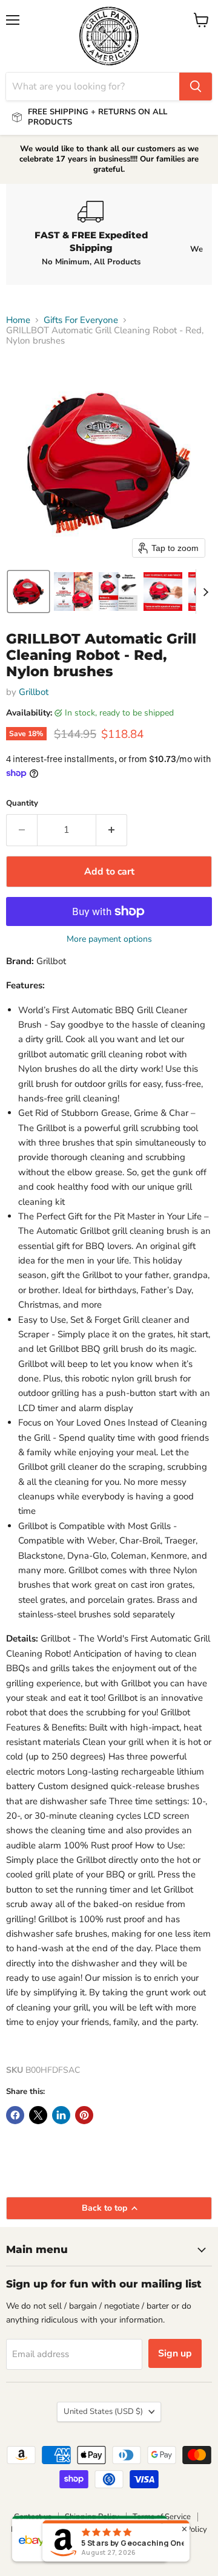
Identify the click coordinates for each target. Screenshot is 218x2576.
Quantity (22, 804)
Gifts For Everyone (81, 320)
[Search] (196, 86)
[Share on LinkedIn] (61, 2115)
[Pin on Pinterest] (84, 2115)
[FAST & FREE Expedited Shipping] (91, 234)
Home (18, 320)
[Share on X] (38, 2115)
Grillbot (34, 692)
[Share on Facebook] (15, 2115)
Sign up (175, 2353)
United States (103, 2411)
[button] (28, 592)
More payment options (109, 939)
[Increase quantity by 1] (112, 830)
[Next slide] (205, 592)
